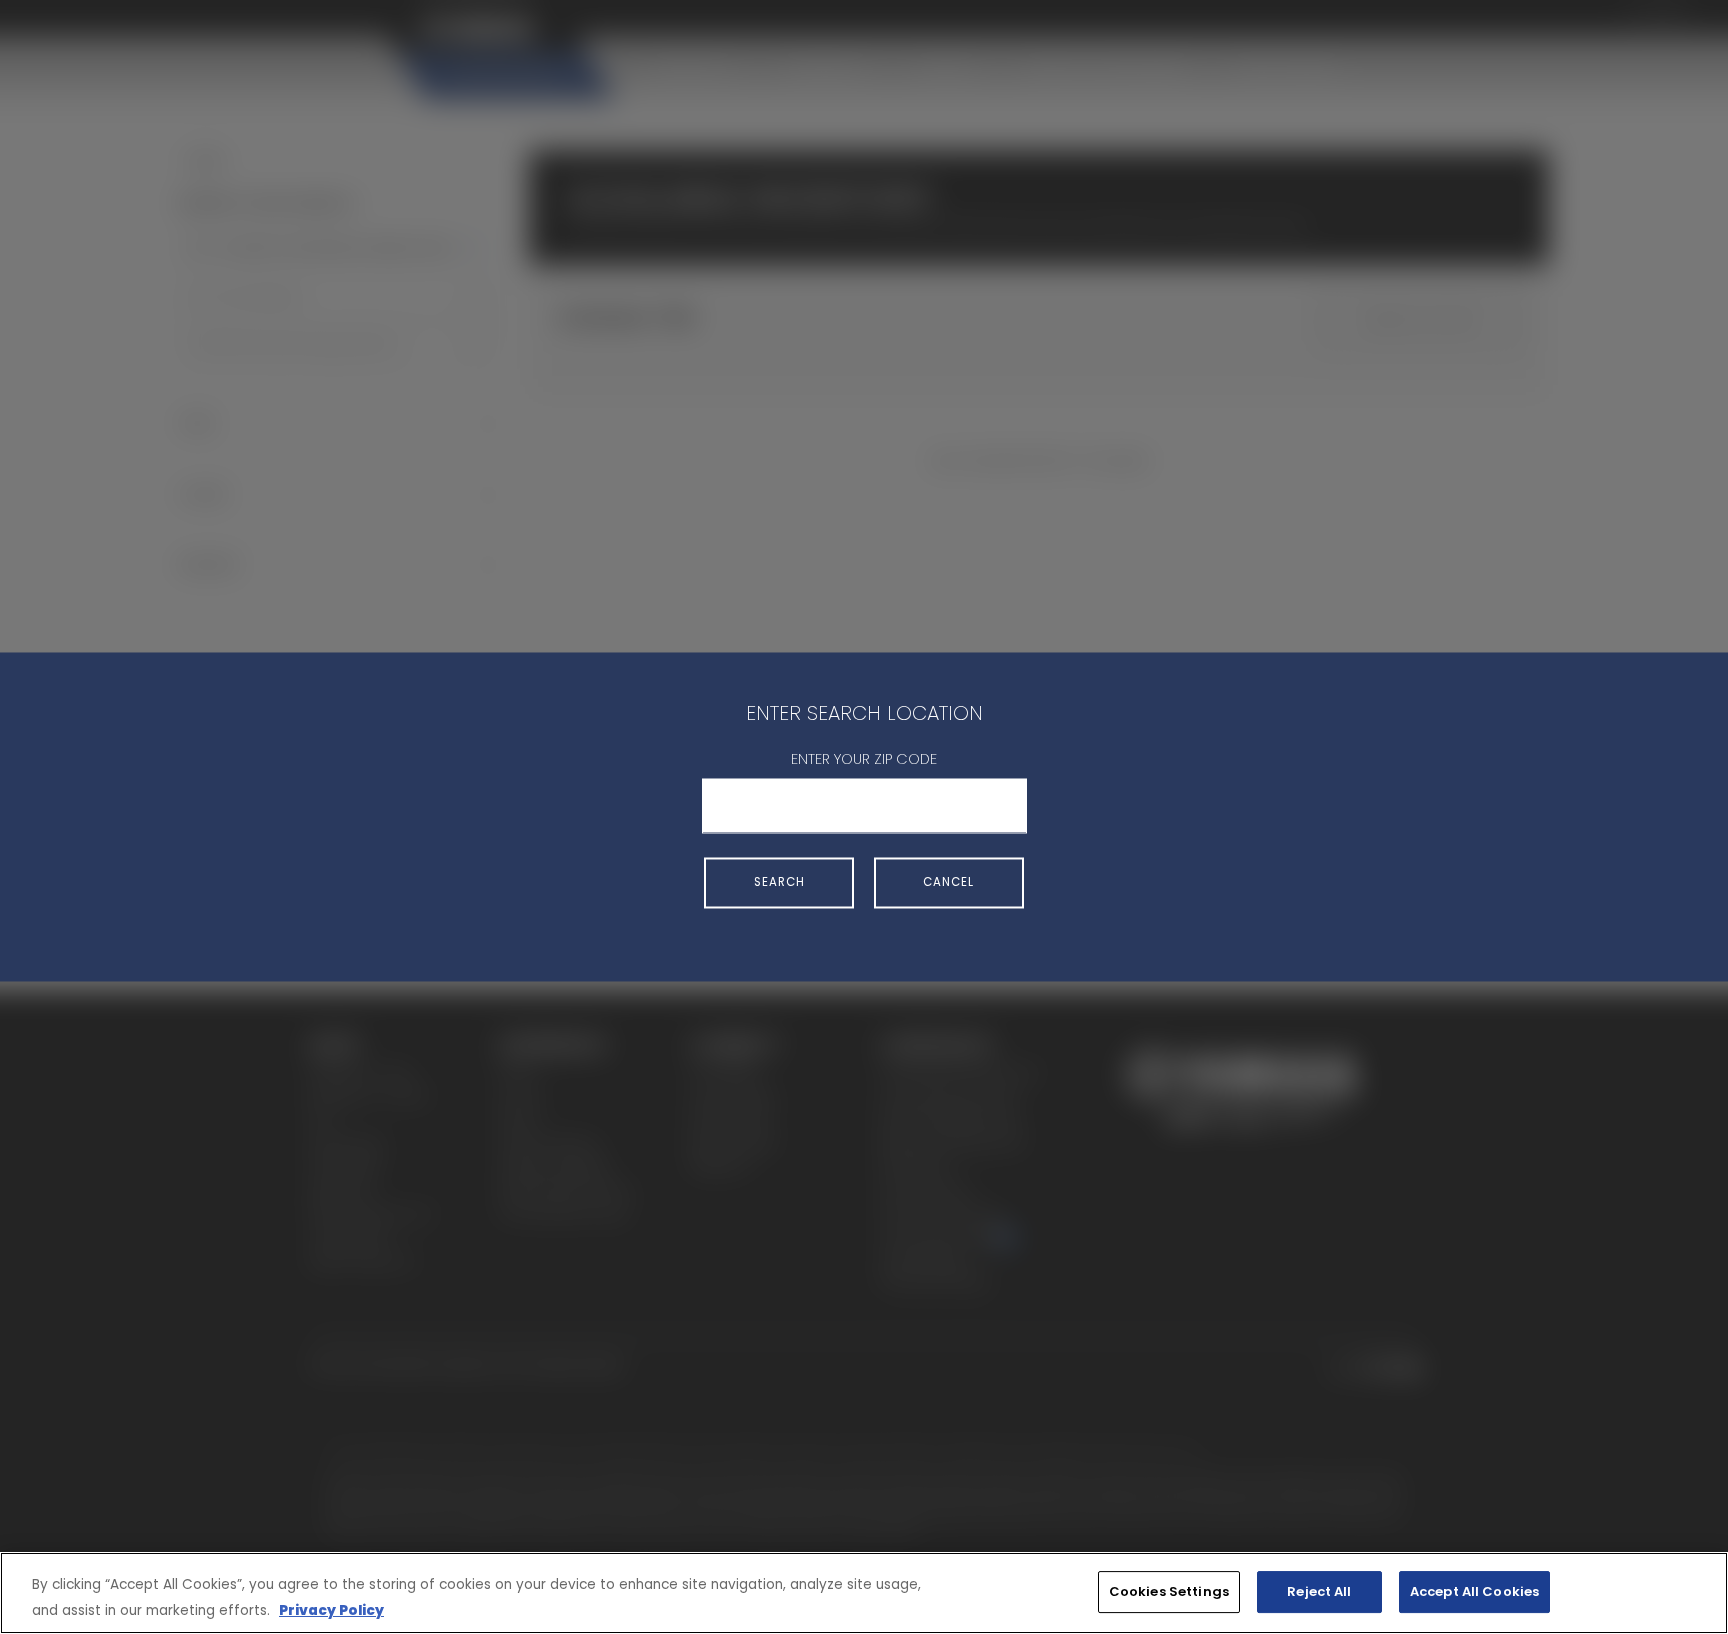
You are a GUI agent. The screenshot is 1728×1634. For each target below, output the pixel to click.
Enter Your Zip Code (864, 759)
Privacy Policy (331, 1610)
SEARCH (779, 882)
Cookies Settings (1169, 1591)
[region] (864, 1593)
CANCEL (948, 882)
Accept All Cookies (1474, 1591)
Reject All (1319, 1591)
